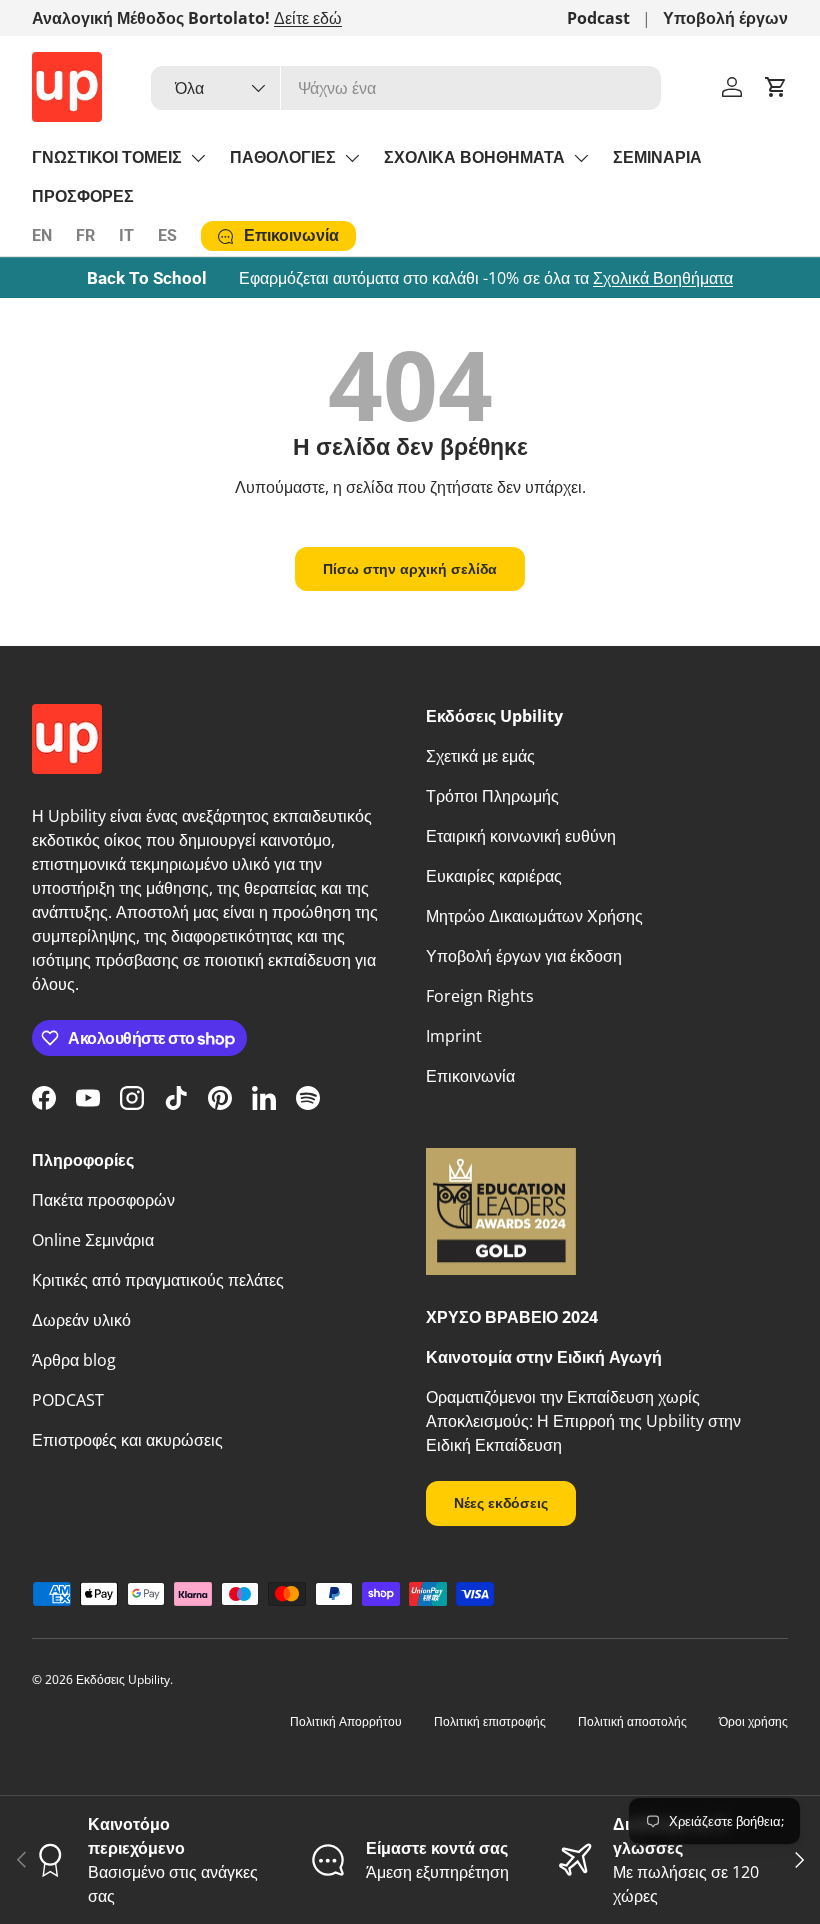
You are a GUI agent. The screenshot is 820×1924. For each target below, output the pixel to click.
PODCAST (68, 1400)
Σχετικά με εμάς (480, 756)
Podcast (598, 18)
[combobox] (406, 88)
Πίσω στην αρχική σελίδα (410, 568)
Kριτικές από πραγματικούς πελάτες (158, 1280)
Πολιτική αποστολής (632, 1721)
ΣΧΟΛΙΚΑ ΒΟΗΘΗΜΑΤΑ (474, 157)
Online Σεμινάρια (93, 1240)
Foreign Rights (480, 996)
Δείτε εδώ (308, 18)
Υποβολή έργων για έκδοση (524, 956)
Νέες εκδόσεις (501, 1502)
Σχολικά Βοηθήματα (663, 278)
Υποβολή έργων (725, 18)
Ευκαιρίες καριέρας (494, 876)
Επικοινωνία (470, 1076)
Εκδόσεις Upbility (123, 1679)
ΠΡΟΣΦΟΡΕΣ (83, 196)
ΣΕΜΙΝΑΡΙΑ (657, 157)
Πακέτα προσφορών (103, 1200)
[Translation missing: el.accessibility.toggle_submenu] (198, 158)
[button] (776, 87)
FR (85, 235)
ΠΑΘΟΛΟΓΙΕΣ (283, 157)
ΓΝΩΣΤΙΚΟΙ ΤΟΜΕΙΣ (107, 157)
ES (167, 235)
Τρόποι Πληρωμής (492, 796)
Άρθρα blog (74, 1360)
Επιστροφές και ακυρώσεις (127, 1440)
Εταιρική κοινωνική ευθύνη (521, 836)
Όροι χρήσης (753, 1721)
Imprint (454, 1036)
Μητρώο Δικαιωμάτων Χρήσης (534, 916)
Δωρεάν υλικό (81, 1320)
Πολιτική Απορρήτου (346, 1721)
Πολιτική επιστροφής (490, 1721)
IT (126, 235)
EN (42, 235)
